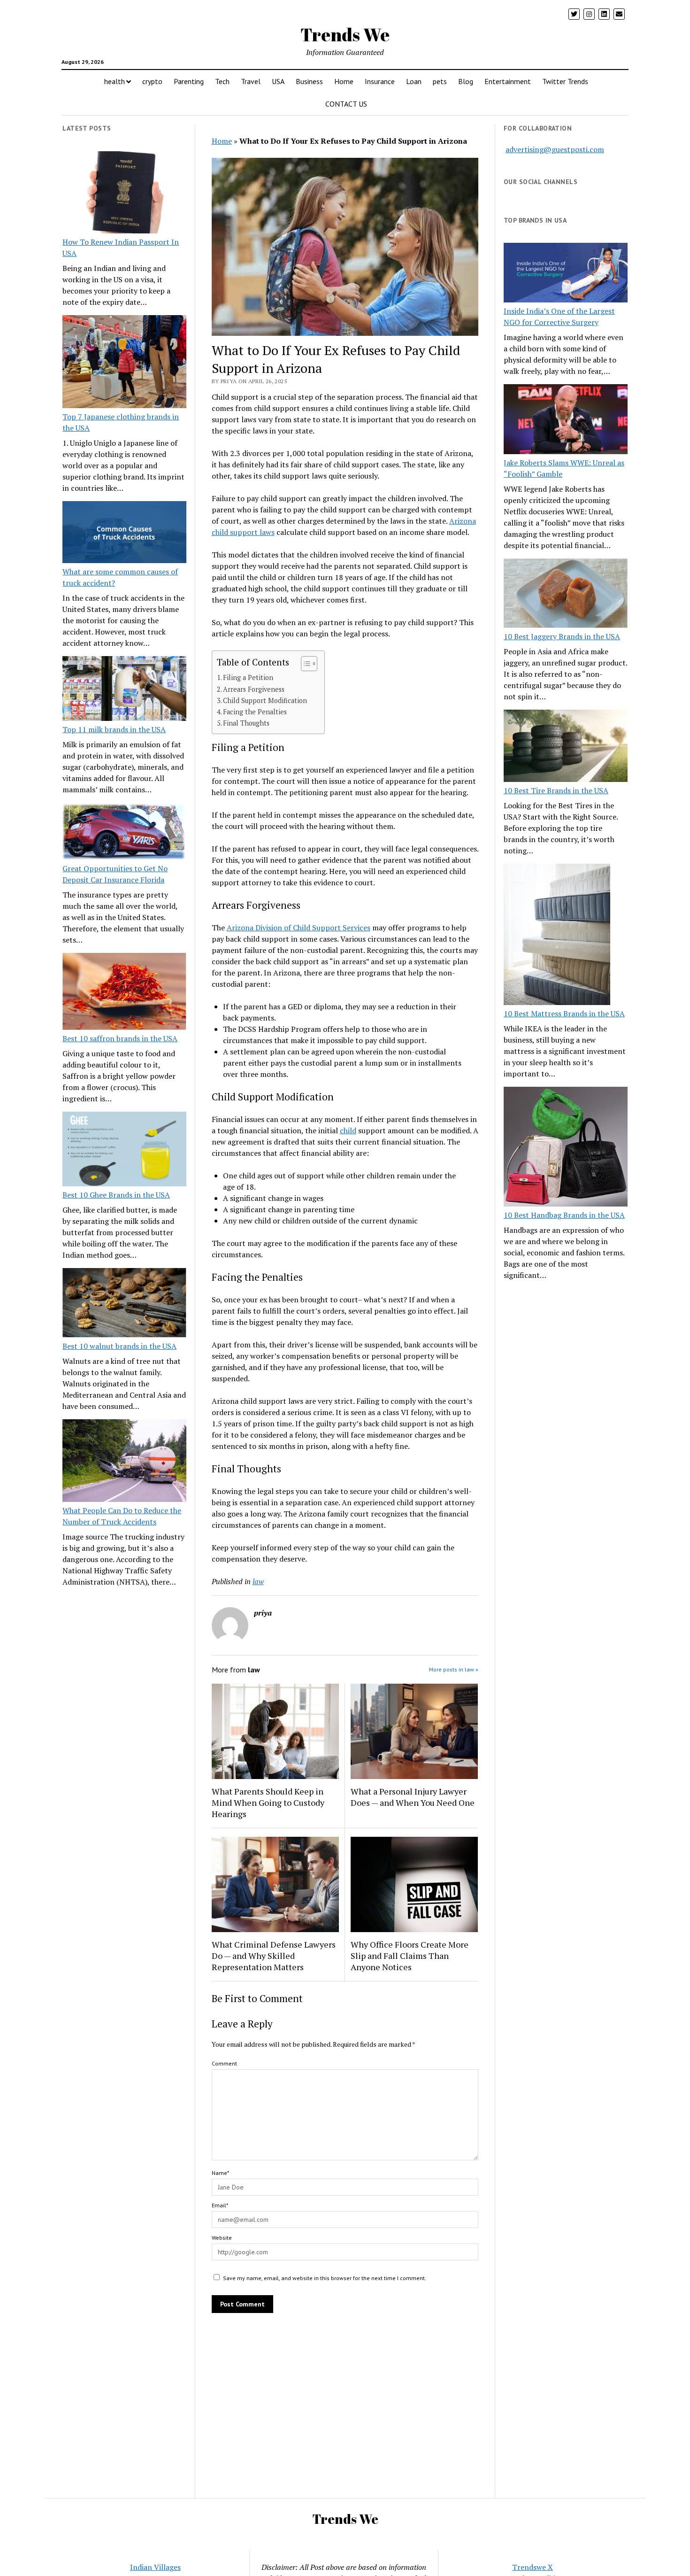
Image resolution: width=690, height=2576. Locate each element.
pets (440, 81)
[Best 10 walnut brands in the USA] (124, 1304)
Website (222, 2238)
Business (309, 81)
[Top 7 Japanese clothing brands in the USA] (124, 363)
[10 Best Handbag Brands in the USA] (566, 1148)
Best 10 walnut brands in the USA (119, 1346)
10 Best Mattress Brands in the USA (564, 1013)
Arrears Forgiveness (254, 689)
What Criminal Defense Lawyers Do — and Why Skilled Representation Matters (274, 1956)
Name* (220, 2173)
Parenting (189, 81)
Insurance (380, 81)
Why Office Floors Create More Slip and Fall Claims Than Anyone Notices (410, 1956)
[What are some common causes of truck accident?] (124, 534)
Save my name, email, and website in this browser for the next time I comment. (325, 2278)
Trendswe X (533, 2567)
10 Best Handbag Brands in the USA (564, 1215)
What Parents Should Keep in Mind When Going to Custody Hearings (268, 1802)
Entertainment (508, 81)
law (258, 1581)
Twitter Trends (565, 81)
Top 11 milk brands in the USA (114, 729)
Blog (466, 81)
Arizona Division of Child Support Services (299, 928)
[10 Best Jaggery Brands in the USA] (566, 595)
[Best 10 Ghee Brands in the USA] (124, 1150)
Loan (414, 81)
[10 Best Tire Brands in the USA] (566, 747)
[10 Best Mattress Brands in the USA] (557, 936)
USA (278, 81)
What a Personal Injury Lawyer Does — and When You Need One (413, 1797)
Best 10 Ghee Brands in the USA (116, 1195)
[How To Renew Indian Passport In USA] (124, 194)
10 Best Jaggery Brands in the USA (562, 636)
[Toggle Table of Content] (304, 664)
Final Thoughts (246, 723)
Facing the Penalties (255, 712)
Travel (251, 81)
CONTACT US (346, 104)
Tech (222, 81)
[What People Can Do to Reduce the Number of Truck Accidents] (124, 1462)
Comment (224, 2063)
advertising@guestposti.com (555, 149)
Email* (220, 2205)
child (348, 1130)
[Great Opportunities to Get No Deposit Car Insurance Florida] (124, 833)
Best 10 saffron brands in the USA (120, 1038)
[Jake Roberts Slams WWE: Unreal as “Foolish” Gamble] (566, 420)
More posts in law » (454, 1669)
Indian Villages (155, 2567)
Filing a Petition (248, 677)
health (115, 81)
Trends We (345, 35)
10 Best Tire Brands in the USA (556, 790)
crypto (152, 81)
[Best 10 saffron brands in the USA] (124, 993)
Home (344, 81)
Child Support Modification (265, 700)
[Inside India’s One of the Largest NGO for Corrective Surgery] (566, 274)
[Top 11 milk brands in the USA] (124, 690)
